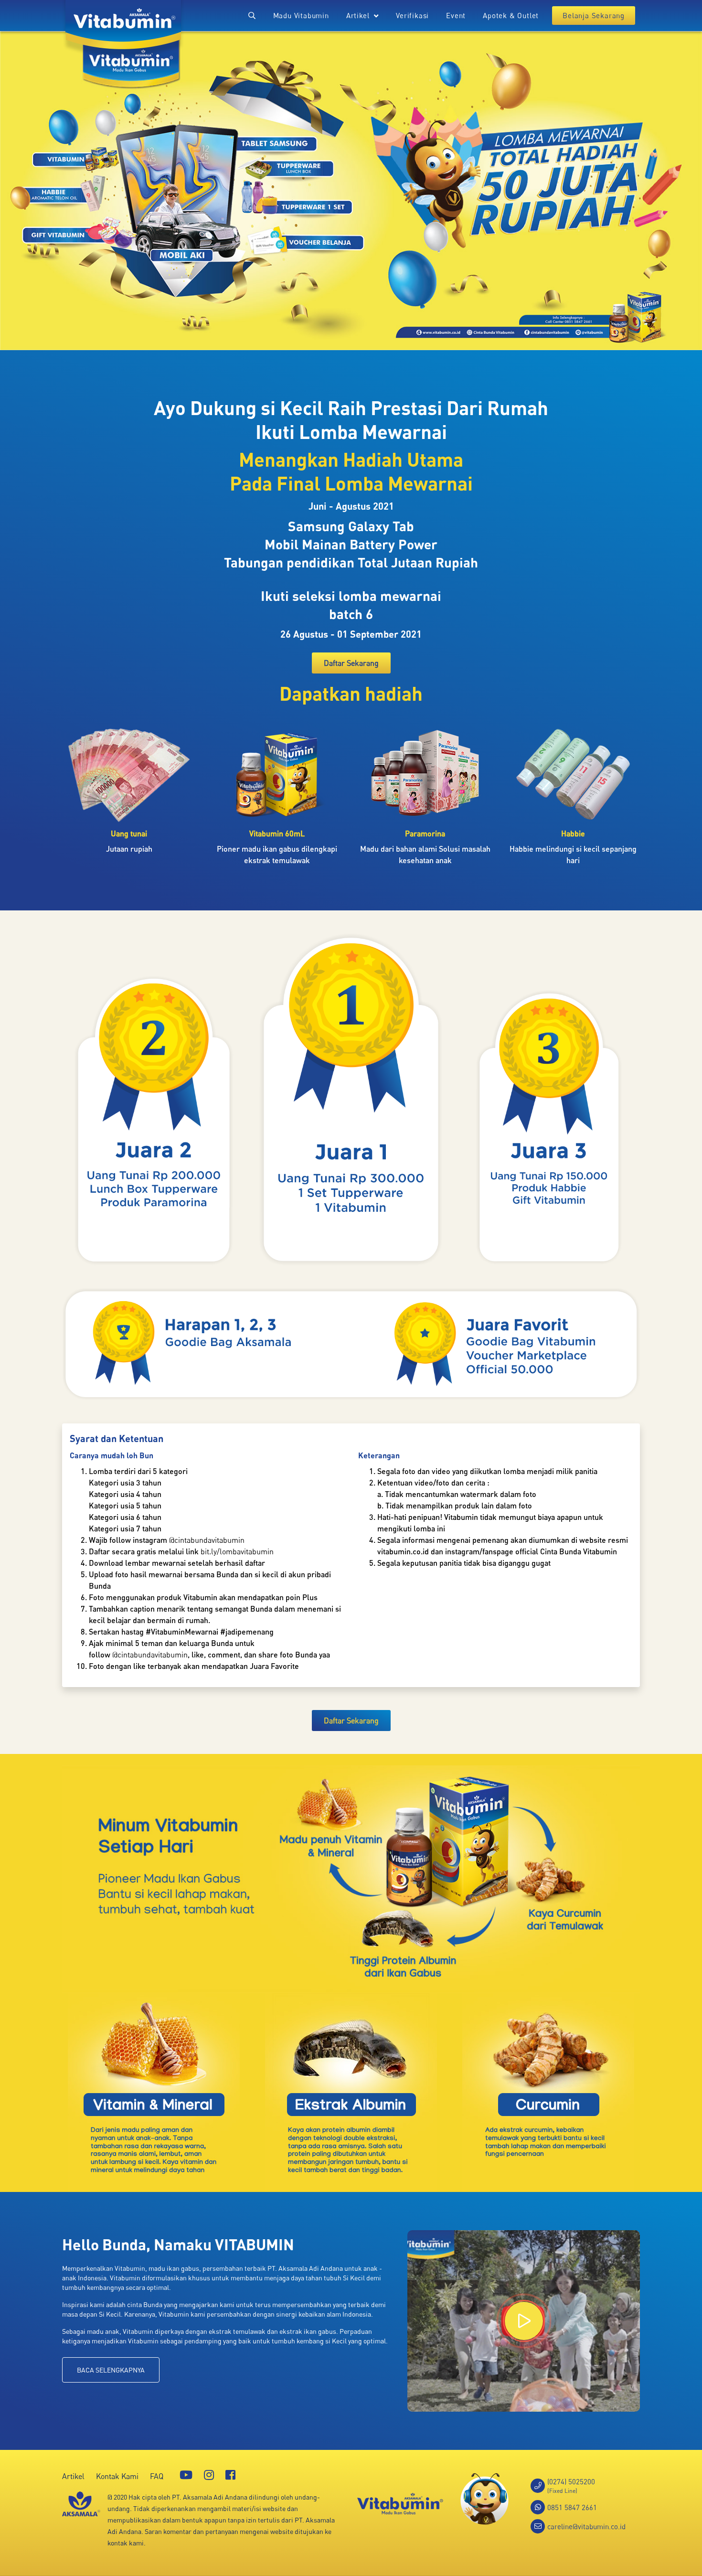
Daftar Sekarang (351, 663)
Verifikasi (412, 15)
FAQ (157, 2476)
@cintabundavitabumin (207, 1540)
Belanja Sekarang (594, 15)
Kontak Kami (117, 2476)
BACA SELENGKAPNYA (111, 2370)
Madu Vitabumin (301, 15)
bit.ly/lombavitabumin (237, 1551)
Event (456, 15)
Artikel (73, 2476)
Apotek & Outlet (511, 15)
